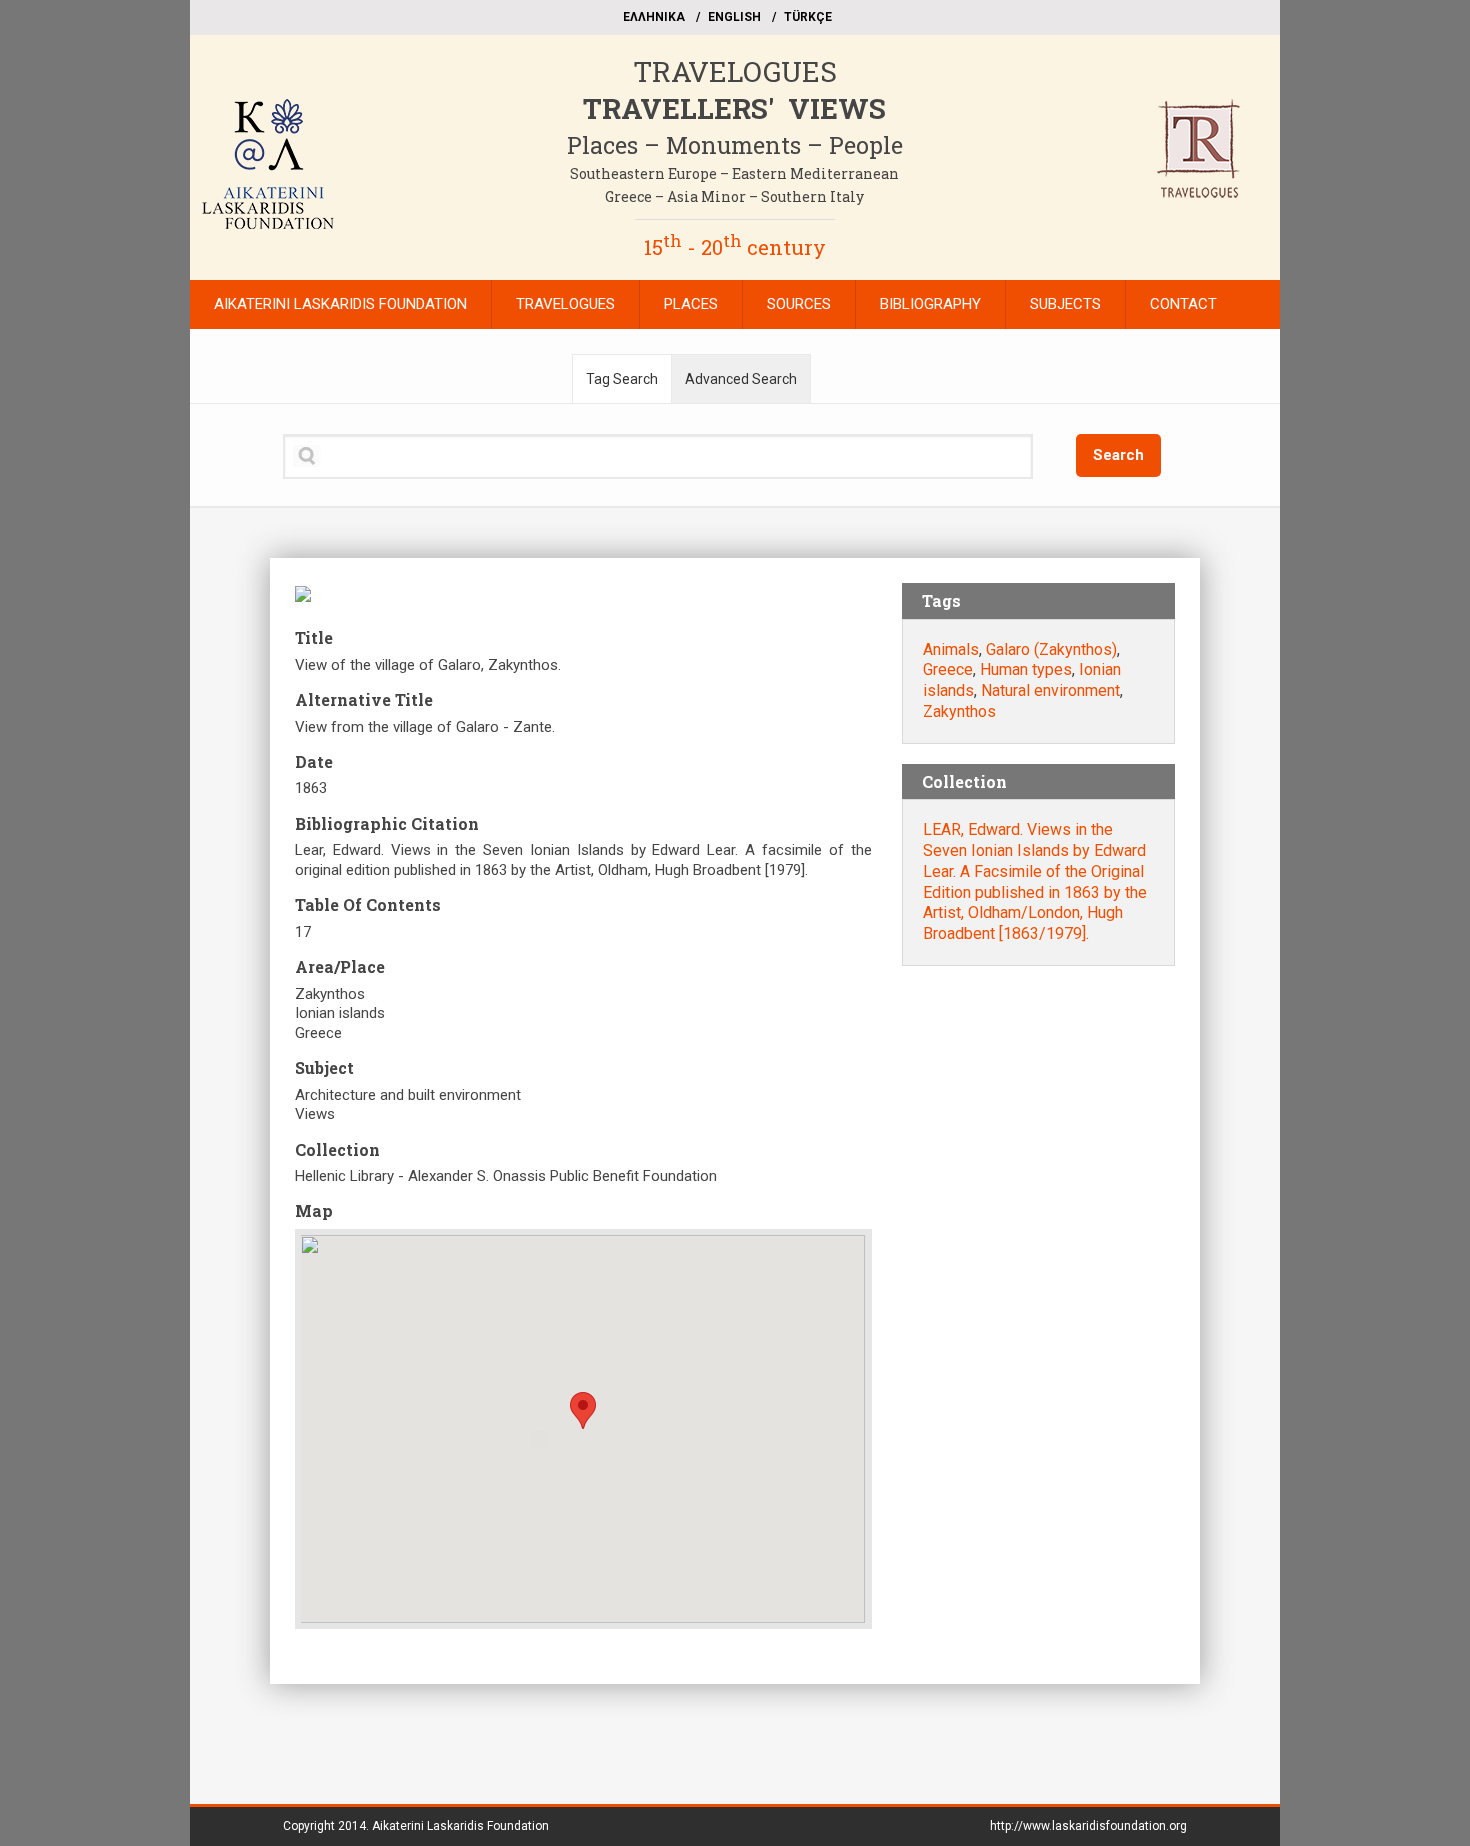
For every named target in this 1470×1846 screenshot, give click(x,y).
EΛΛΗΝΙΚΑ (654, 17)
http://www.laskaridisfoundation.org (1088, 1826)
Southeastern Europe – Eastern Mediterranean (734, 173)
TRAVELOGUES (735, 71)
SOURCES (799, 304)
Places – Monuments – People (735, 145)
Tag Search (622, 379)
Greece (948, 669)
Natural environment (1050, 690)
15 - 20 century (735, 247)
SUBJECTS (1065, 304)
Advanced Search (741, 379)
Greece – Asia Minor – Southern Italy (734, 196)
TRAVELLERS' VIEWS (734, 108)
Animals (951, 649)
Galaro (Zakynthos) (1051, 649)
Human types (1026, 669)
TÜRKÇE (808, 17)
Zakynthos (959, 711)
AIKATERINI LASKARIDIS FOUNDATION (340, 304)
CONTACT (1183, 304)
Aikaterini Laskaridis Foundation (460, 1826)
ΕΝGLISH (734, 17)
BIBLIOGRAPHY (930, 304)
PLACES (691, 304)
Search (1118, 455)
